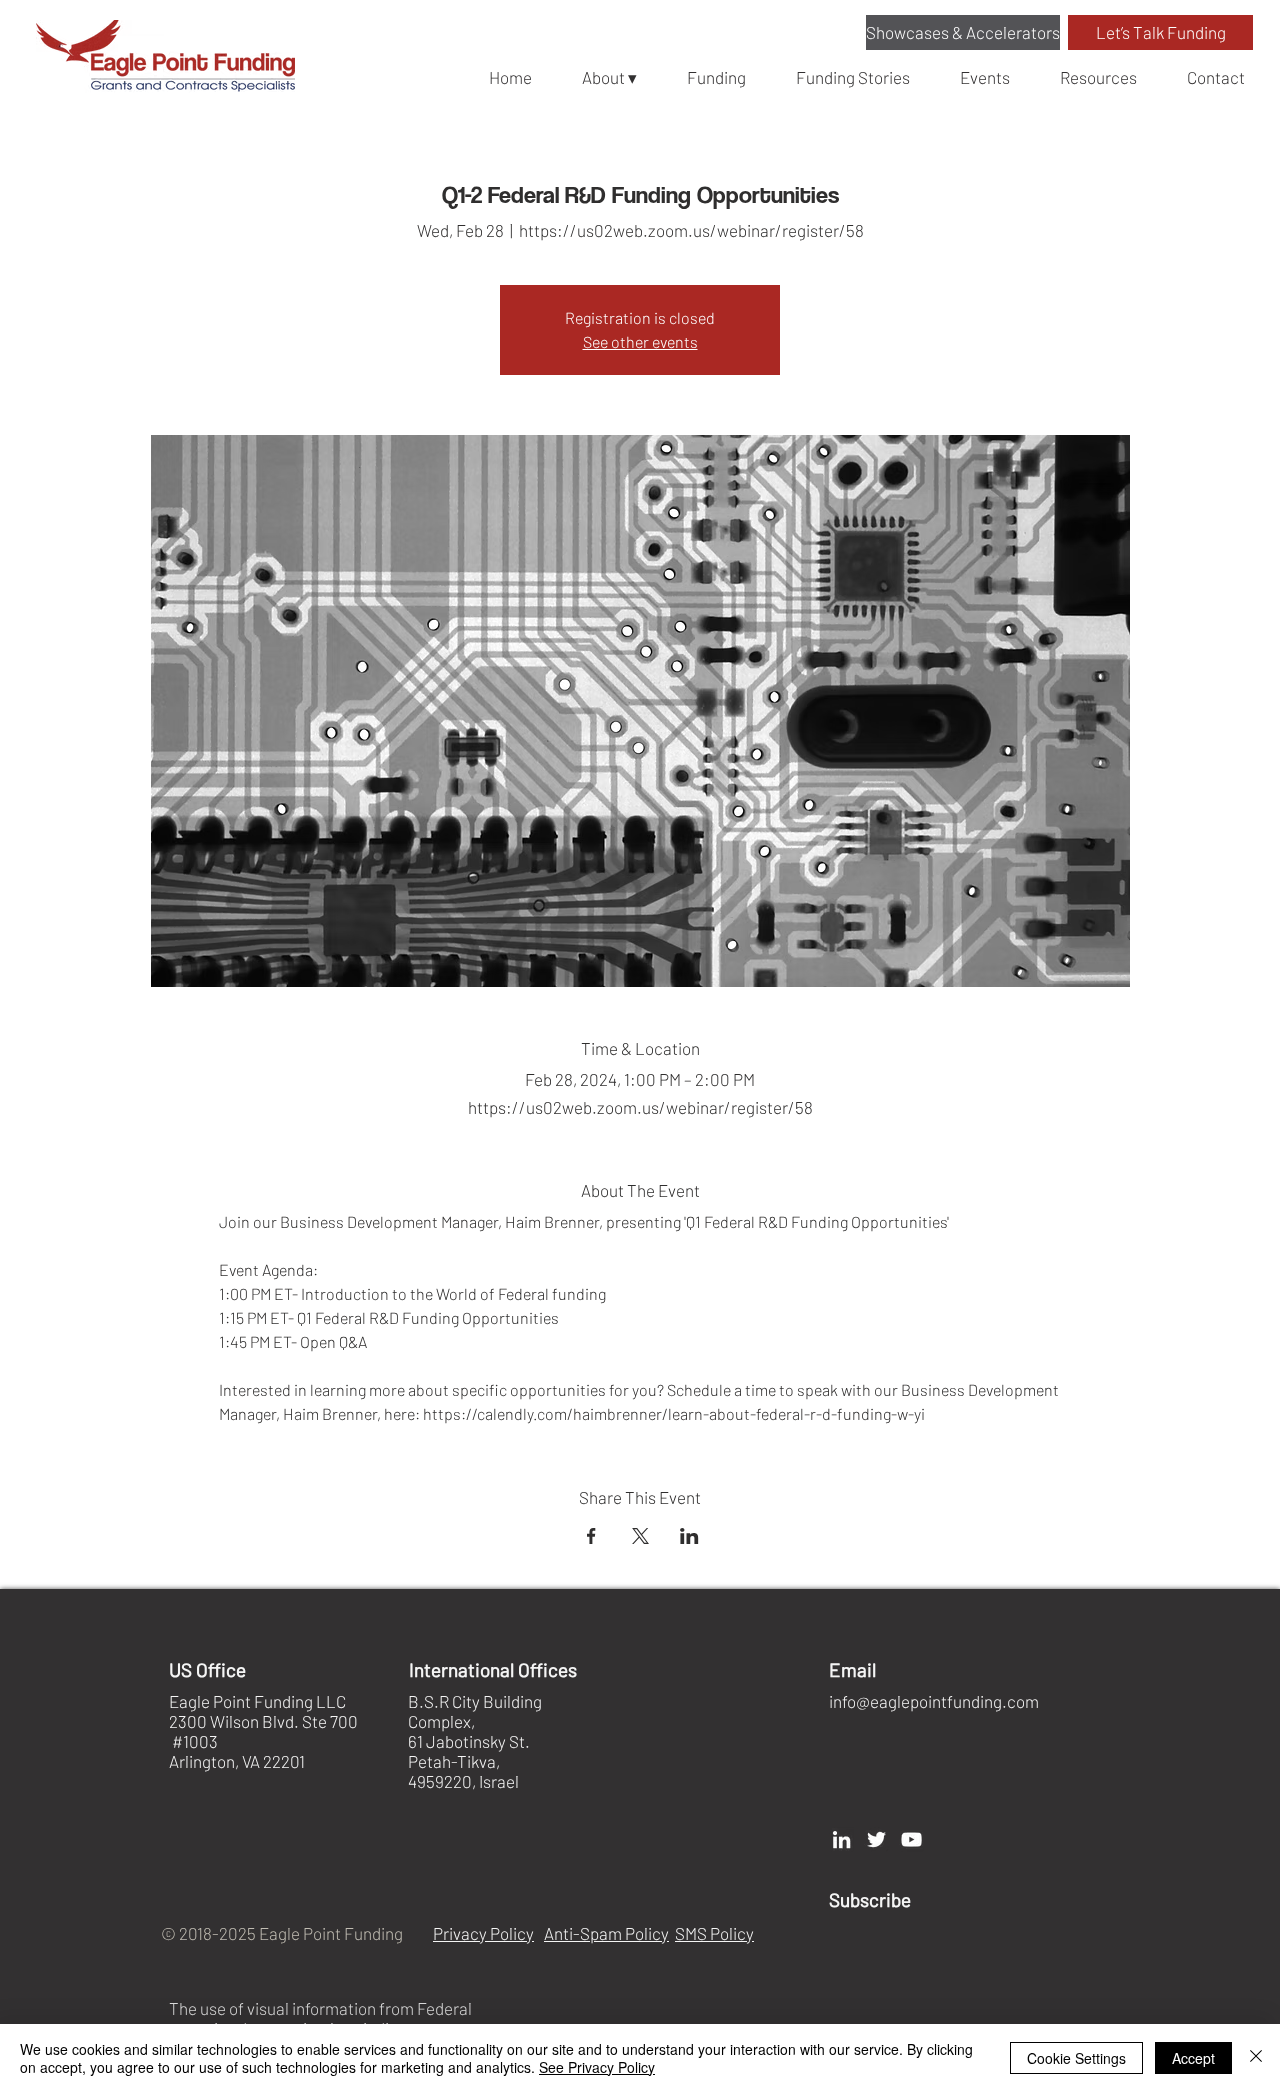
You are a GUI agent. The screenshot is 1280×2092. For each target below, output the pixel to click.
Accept (1193, 2058)
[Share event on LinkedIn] (689, 1536)
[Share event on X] (640, 1536)
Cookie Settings (1076, 2058)
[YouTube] (911, 1839)
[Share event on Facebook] (591, 1536)
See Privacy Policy (597, 2067)
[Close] (1256, 2058)
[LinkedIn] (841, 1839)
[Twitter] (876, 1839)
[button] (963, 32)
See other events (640, 341)
